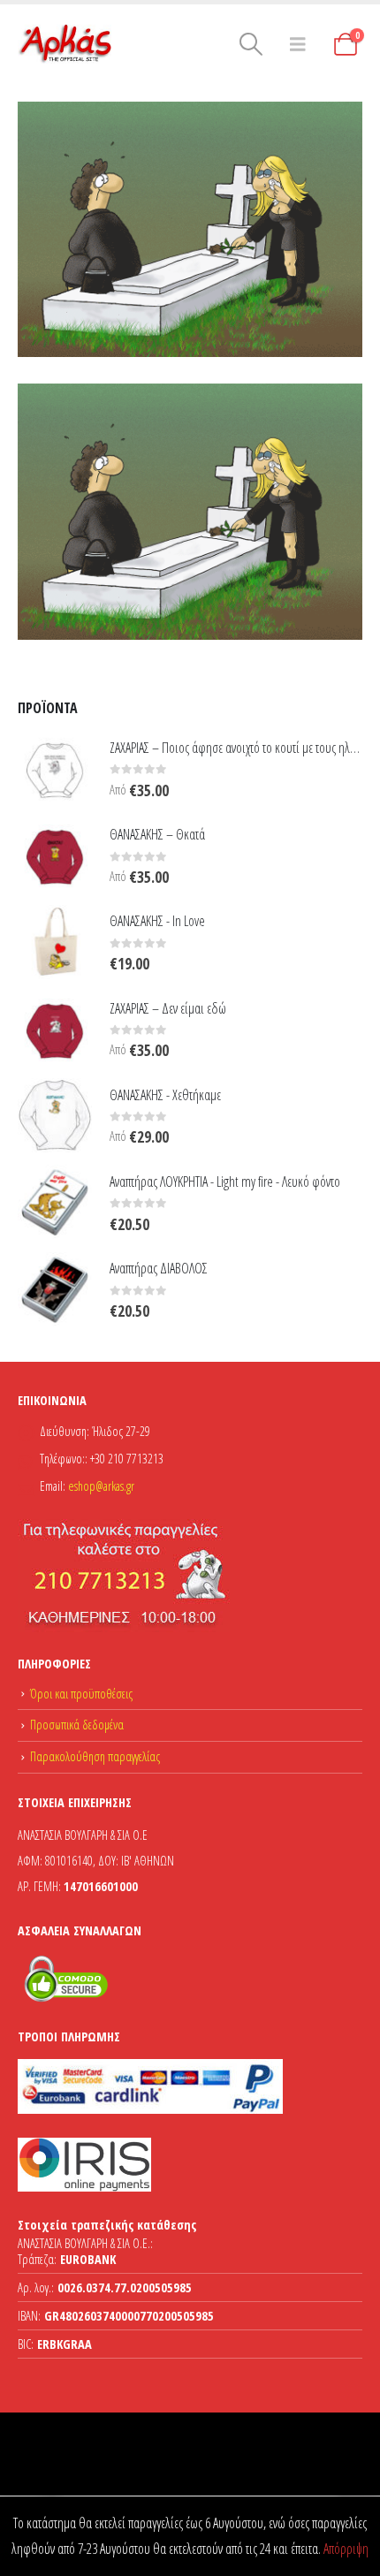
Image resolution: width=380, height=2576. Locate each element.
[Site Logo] (66, 44)
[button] (251, 44)
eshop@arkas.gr (101, 1486)
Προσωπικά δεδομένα (77, 1725)
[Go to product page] (55, 768)
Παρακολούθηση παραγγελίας (95, 1756)
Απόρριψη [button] (346, 2549)
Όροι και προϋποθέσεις (81, 1694)
